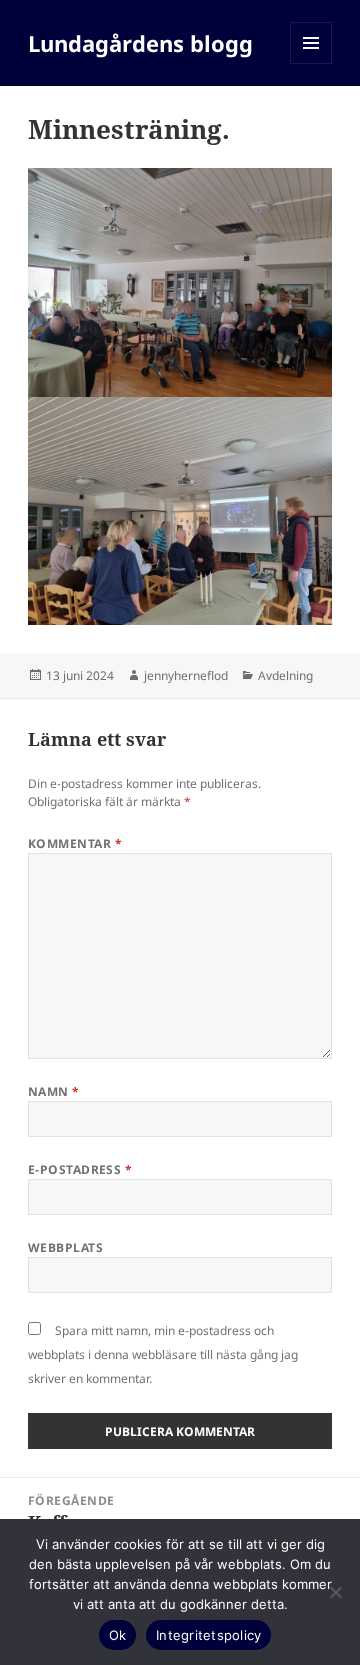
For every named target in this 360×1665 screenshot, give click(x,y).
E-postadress (80, 1169)
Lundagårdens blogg (140, 43)
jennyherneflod (186, 675)
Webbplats (65, 1247)
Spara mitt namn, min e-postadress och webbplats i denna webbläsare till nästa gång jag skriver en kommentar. (163, 1354)
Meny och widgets (311, 63)
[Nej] (335, 1592)
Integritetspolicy (208, 1635)
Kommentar (75, 843)
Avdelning (285, 675)
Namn (54, 1091)
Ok (118, 1635)
